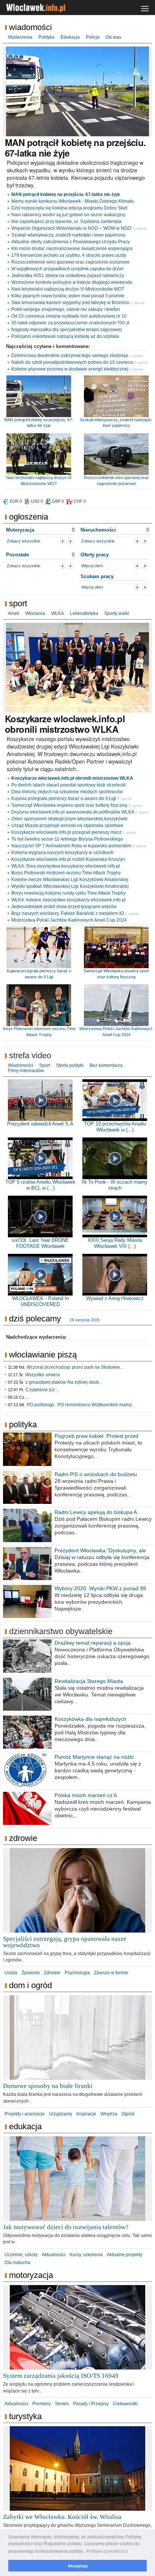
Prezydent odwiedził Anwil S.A (40, 1124)
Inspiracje (86, 2114)
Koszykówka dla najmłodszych (90, 1719)
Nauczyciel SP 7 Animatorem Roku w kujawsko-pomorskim (71, 846)
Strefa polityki (70, 1065)
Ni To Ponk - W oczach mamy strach (115, 1185)
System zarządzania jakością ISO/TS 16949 (61, 2376)
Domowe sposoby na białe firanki (48, 2086)
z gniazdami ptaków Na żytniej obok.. (63, 1382)
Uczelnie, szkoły (21, 2255)
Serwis (62, 2404)
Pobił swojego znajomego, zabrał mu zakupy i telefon (66, 309)
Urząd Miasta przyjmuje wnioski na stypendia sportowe (67, 826)
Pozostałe (17, 555)
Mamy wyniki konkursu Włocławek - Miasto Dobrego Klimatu (73, 201)
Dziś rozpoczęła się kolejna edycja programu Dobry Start (69, 208)
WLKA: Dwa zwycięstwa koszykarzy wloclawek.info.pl (66, 866)
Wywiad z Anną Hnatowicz (115, 1298)
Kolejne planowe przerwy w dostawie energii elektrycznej (70, 369)
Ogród (128, 2114)
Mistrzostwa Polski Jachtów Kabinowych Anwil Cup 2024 (69, 920)
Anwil (14, 613)
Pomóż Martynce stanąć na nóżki (94, 1757)
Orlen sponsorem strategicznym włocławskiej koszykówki (69, 819)
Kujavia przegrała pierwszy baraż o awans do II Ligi (64, 798)
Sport (18, 603)
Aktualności (54, 2255)
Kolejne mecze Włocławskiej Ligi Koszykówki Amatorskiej (70, 880)
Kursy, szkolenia (86, 2255)
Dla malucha (17, 2263)
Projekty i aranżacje (25, 2114)
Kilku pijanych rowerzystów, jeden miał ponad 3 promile (68, 296)
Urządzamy (61, 2114)
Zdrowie (23, 1838)
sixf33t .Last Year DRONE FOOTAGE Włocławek (40, 1243)
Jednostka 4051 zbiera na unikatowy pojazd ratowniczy (68, 276)
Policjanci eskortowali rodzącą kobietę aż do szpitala (65, 336)
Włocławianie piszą (43, 1355)
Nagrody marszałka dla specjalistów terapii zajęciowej (67, 330)
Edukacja (70, 37)
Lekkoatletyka (84, 613)
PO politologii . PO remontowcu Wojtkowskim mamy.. (80, 1405)
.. (28, 1397)
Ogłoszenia (29, 517)
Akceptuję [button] (78, 2566)
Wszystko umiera (43, 1375)
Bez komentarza (106, 1065)
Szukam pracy (97, 576)
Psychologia (77, 1973)
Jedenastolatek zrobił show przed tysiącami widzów (64, 907)
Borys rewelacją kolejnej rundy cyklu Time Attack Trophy (68, 893)
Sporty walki (117, 613)
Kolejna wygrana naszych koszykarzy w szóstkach (62, 853)
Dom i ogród (30, 1985)
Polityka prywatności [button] (107, 2551)
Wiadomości (30, 27)
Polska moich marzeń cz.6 (86, 1795)
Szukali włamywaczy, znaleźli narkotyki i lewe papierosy (68, 235)
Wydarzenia (20, 37)
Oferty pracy (95, 555)
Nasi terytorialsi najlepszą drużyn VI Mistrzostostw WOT (68, 289)
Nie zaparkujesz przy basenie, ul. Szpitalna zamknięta (66, 221)
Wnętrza (109, 2114)
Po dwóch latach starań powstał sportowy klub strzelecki (68, 785)
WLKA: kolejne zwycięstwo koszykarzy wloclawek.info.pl (68, 900)
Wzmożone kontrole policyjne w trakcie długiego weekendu (72, 282)
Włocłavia (35, 613)
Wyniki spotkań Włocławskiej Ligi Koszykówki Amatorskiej (70, 886)
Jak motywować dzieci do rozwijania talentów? (66, 2227)
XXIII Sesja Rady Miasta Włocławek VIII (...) (115, 1243)
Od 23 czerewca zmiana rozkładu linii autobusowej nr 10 (69, 316)
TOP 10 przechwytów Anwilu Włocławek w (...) (115, 1127)
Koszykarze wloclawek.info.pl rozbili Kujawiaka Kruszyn (68, 859)
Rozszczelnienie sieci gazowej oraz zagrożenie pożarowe (71, 262)
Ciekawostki (125, 2404)
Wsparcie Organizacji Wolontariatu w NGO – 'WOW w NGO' (71, 228)
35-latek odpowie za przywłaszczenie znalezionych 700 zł (70, 323)
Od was (113, 37)
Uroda (11, 1973)
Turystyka (25, 2416)
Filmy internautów (26, 1071)
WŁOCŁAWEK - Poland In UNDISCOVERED (40, 1301)
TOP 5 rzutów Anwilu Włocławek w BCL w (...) (40, 1185)
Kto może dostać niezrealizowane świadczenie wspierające (72, 249)
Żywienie (31, 1973)
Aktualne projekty (125, 2255)
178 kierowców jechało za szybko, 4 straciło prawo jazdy (69, 255)
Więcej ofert (92, 566)
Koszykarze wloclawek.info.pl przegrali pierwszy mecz (66, 832)
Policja (93, 37)
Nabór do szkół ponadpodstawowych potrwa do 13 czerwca (72, 362)
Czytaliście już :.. (43, 1390)
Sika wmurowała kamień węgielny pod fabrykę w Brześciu (70, 303)
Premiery (42, 2404)
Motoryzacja (20, 530)
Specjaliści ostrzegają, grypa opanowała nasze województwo (65, 1942)
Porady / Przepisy (91, 2404)
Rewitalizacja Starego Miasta (89, 1681)
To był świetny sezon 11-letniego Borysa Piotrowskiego (67, 839)
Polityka (46, 37)
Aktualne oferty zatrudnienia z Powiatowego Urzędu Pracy (71, 242)
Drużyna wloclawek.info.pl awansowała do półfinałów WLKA (73, 812)
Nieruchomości (98, 530)
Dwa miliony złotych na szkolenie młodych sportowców (67, 792)
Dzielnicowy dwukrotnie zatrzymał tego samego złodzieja (70, 356)
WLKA (58, 613)
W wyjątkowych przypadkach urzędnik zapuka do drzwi (67, 269)
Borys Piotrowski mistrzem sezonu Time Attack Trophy (66, 873)
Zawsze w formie (111, 1973)
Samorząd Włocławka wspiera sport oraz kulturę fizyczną (69, 805)
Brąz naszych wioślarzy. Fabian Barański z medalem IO (68, 913)
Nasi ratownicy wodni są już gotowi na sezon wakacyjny (68, 215)
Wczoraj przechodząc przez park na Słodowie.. (74, 1367)
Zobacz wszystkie (24, 541)
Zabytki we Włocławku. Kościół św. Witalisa (62, 2517)
